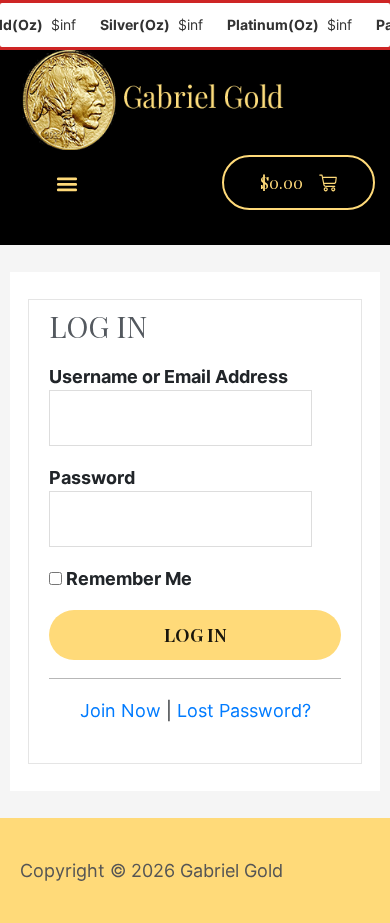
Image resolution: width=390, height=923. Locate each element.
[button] (67, 183)
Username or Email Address (168, 376)
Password (92, 477)
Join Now (120, 710)
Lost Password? (244, 710)
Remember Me (127, 578)
